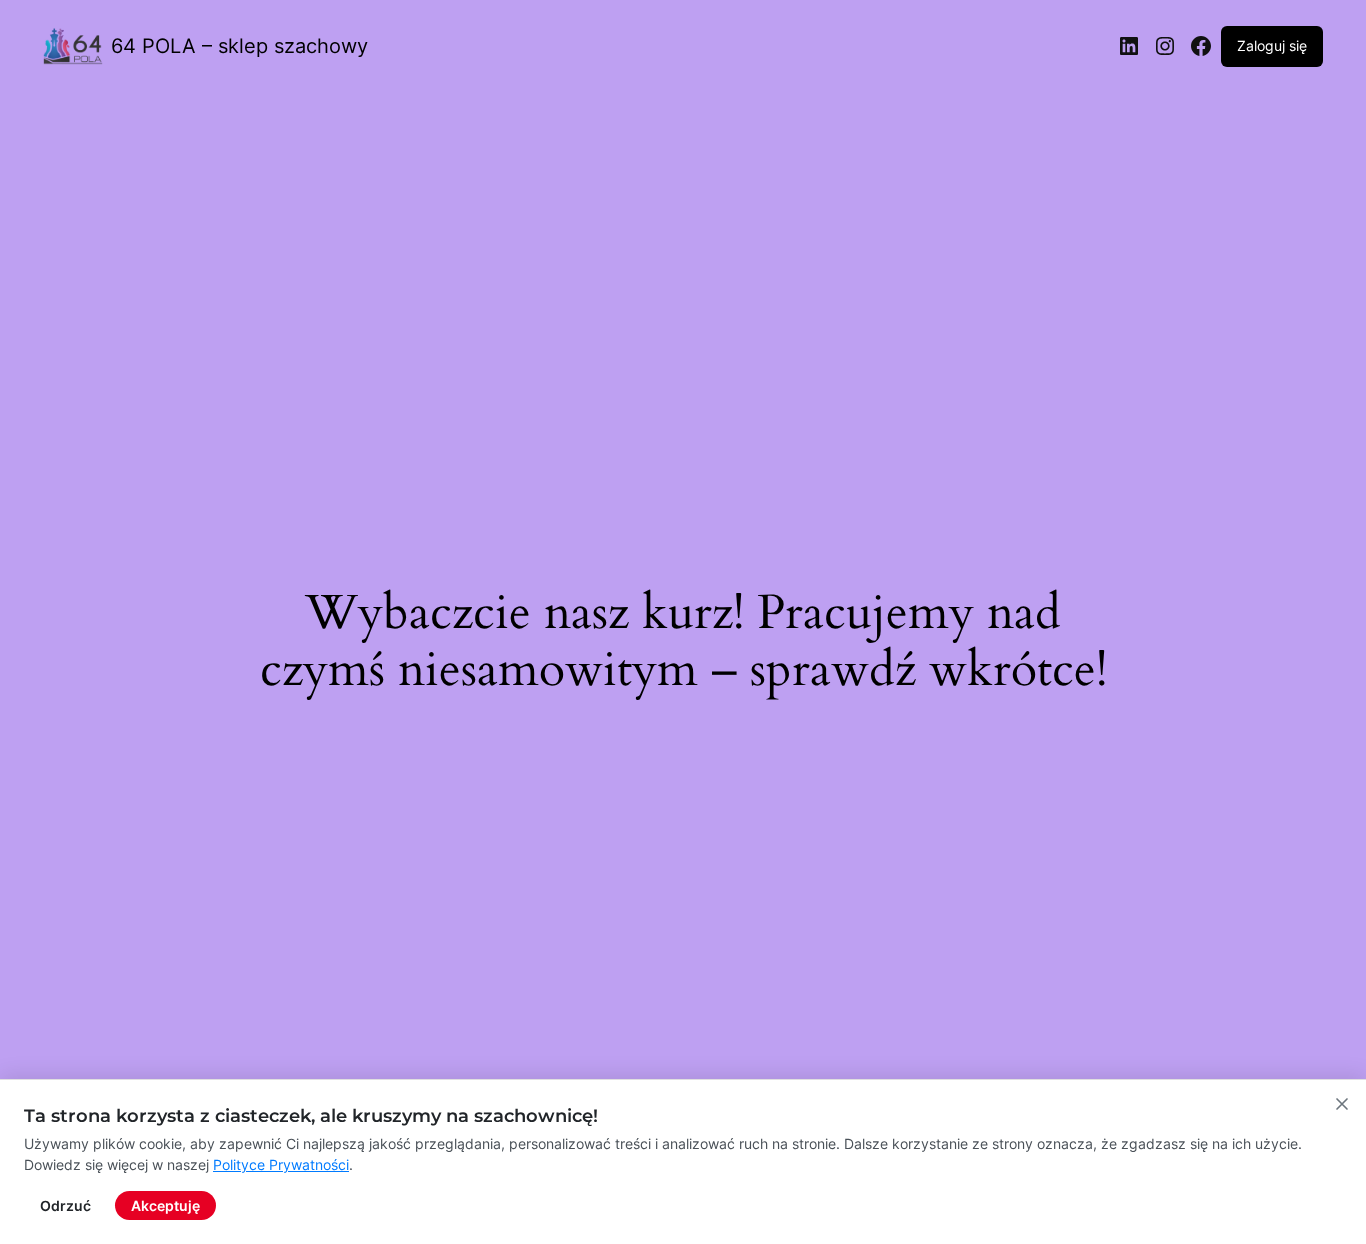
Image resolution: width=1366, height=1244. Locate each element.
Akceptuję (165, 1205)
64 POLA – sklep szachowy (239, 46)
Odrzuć (65, 1205)
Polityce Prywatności (281, 1164)
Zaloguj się (1272, 45)
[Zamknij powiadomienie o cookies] (1342, 1104)
